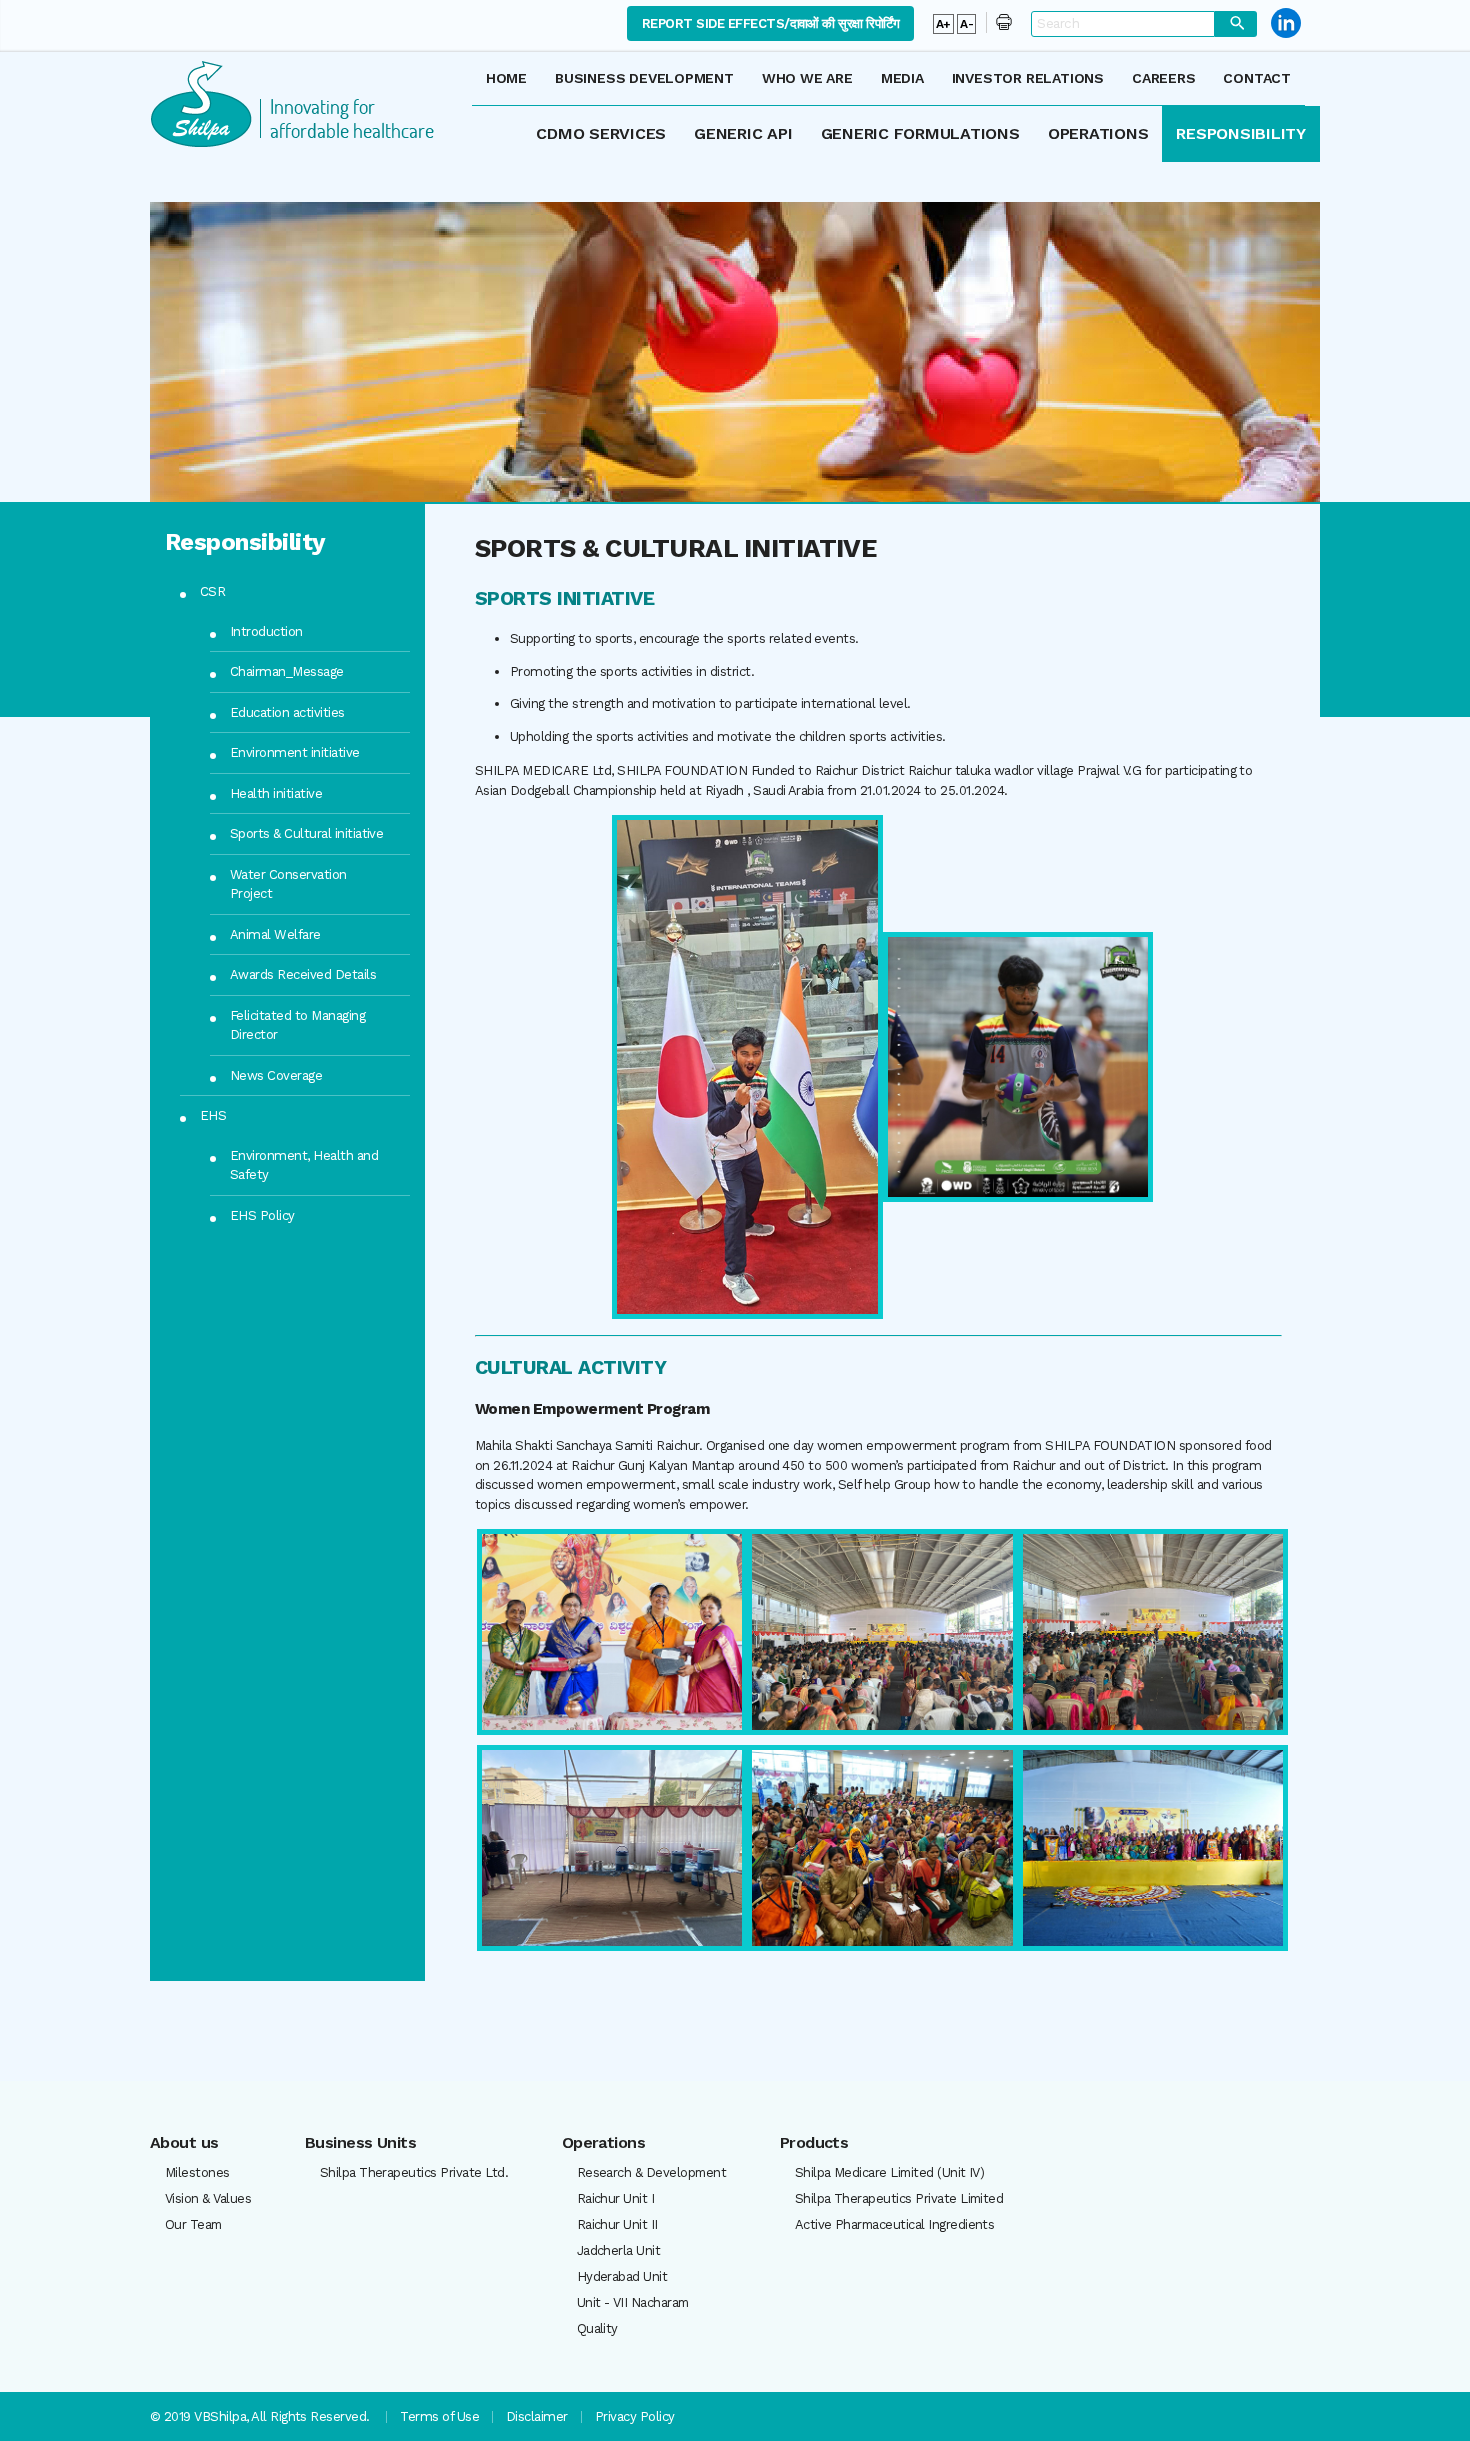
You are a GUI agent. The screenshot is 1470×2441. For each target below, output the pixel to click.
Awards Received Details (303, 974)
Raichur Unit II (617, 2224)
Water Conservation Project (288, 884)
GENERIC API (743, 133)
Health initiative (276, 793)
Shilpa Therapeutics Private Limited (899, 2198)
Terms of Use (439, 2416)
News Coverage (276, 1075)
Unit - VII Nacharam (633, 2302)
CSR (212, 591)
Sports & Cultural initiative (306, 833)
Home (506, 78)
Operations (1098, 133)
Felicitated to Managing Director (297, 1025)
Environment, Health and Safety (304, 1165)
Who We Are (807, 78)
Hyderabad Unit (622, 2276)
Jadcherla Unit (619, 2250)
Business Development (644, 78)
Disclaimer (537, 2416)
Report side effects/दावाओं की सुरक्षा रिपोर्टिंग (770, 23)
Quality (597, 2328)
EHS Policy (262, 1215)
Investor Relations (1028, 78)
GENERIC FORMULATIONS (920, 133)
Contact (1257, 78)
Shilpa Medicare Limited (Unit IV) (890, 2172)
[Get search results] (1236, 24)
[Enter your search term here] (1123, 23)
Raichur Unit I (616, 2198)
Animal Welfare (275, 934)
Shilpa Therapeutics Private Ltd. (414, 2172)
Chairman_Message (287, 671)
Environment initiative (295, 752)
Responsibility (1241, 133)
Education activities (287, 712)
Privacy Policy (635, 2416)
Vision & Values (208, 2198)
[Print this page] (998, 22)
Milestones (197, 2172)
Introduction (266, 631)
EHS (213, 1115)
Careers (1164, 78)
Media (902, 78)
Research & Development (652, 2172)
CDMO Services (601, 133)
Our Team (193, 2224)
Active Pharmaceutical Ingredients (895, 2224)
